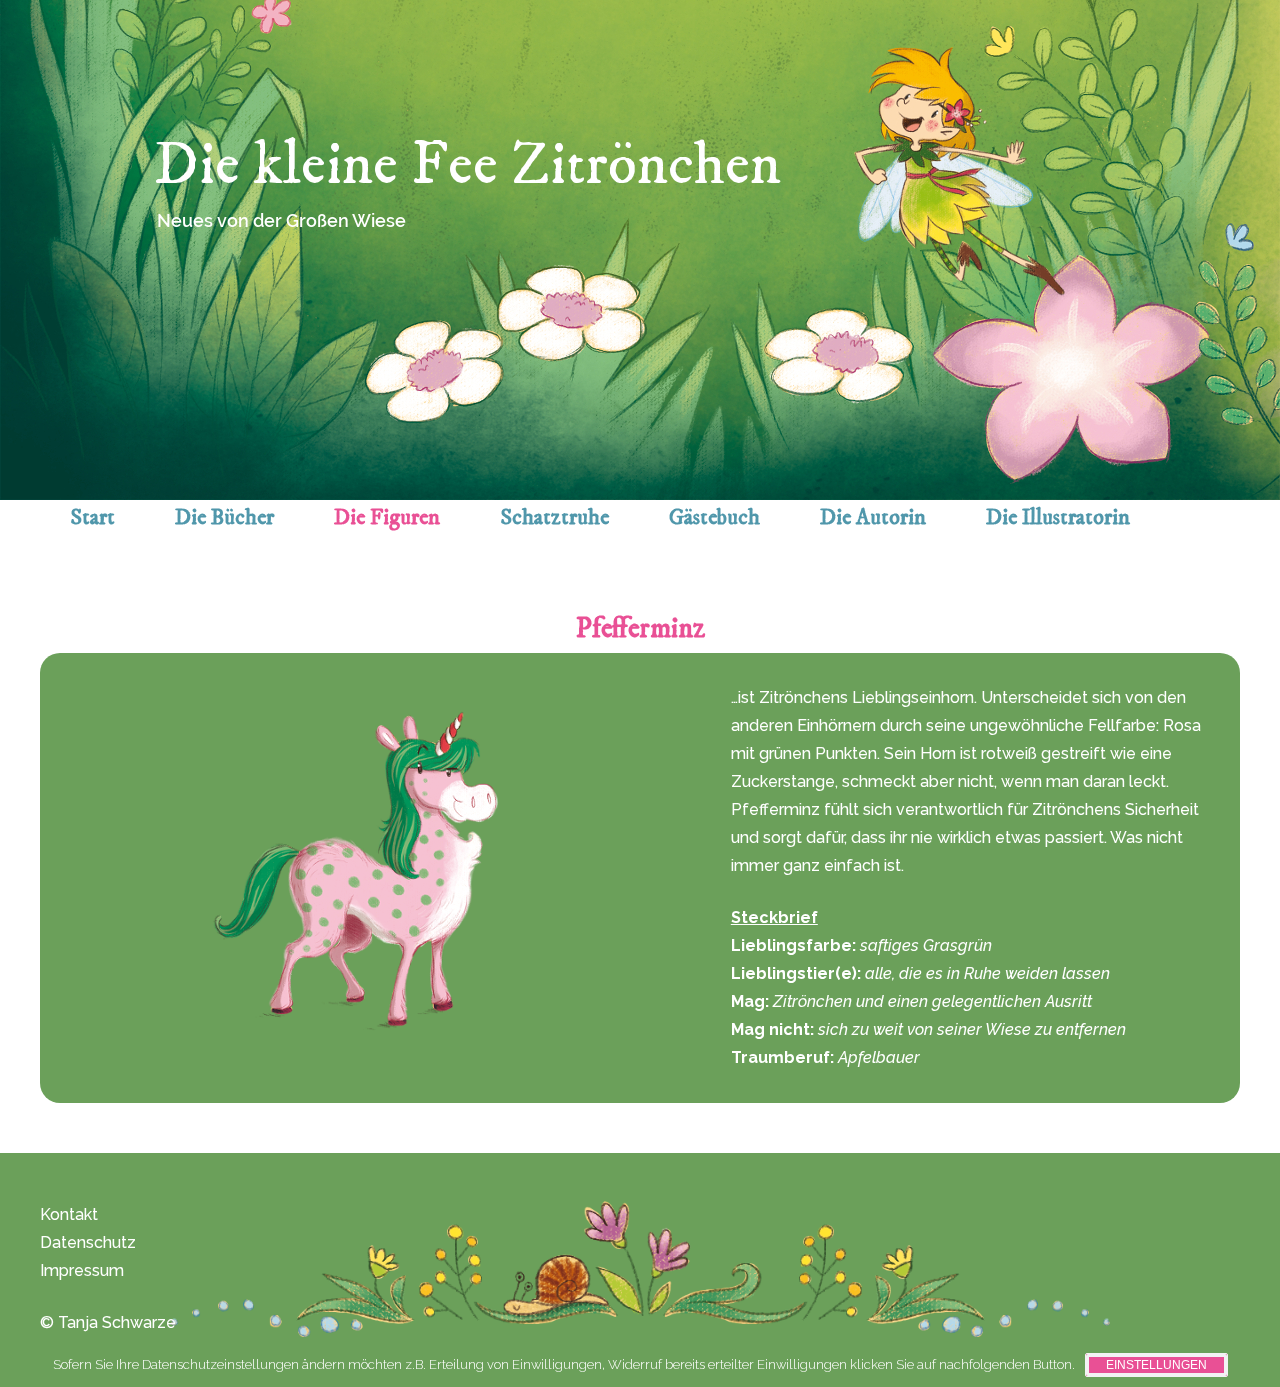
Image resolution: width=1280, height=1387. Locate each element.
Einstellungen (1156, 1365)
